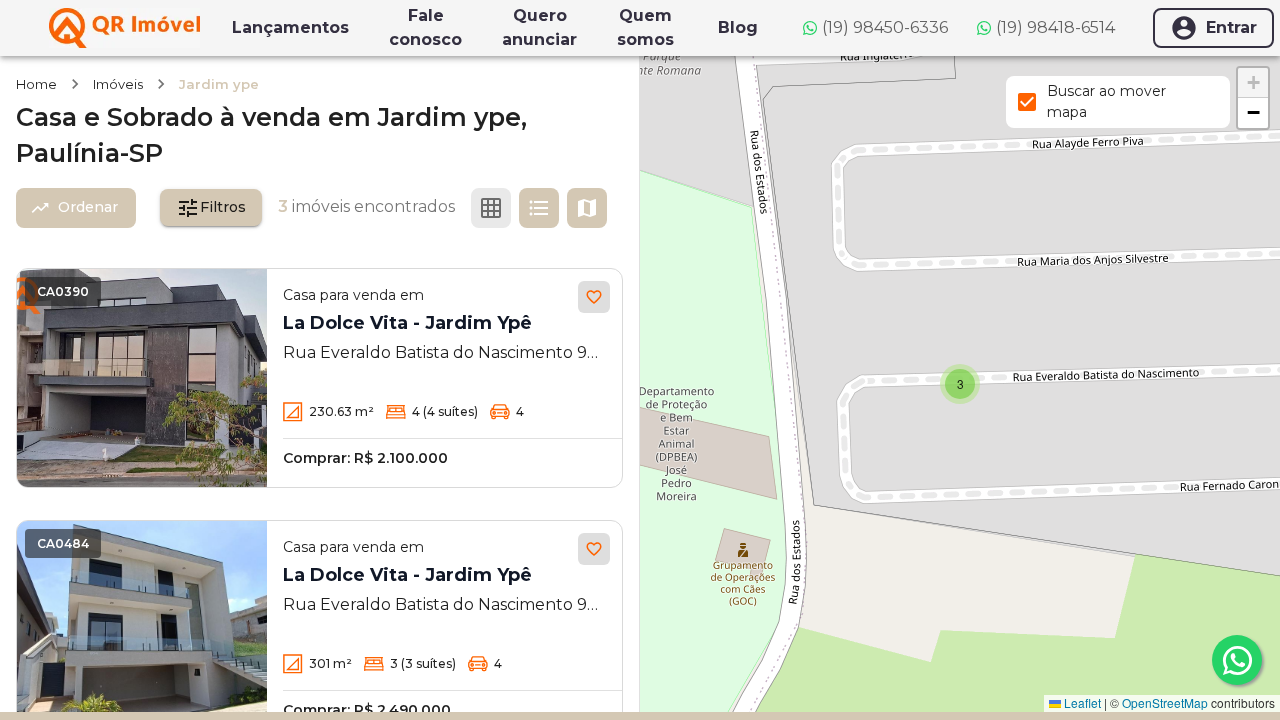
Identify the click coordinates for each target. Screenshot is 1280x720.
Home (36, 84)
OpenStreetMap (1165, 702)
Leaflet (1081, 702)
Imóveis (118, 84)
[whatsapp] (1237, 660)
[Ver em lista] (539, 208)
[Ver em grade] (491, 208)
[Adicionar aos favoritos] (594, 297)
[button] (960, 384)
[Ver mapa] (587, 208)
